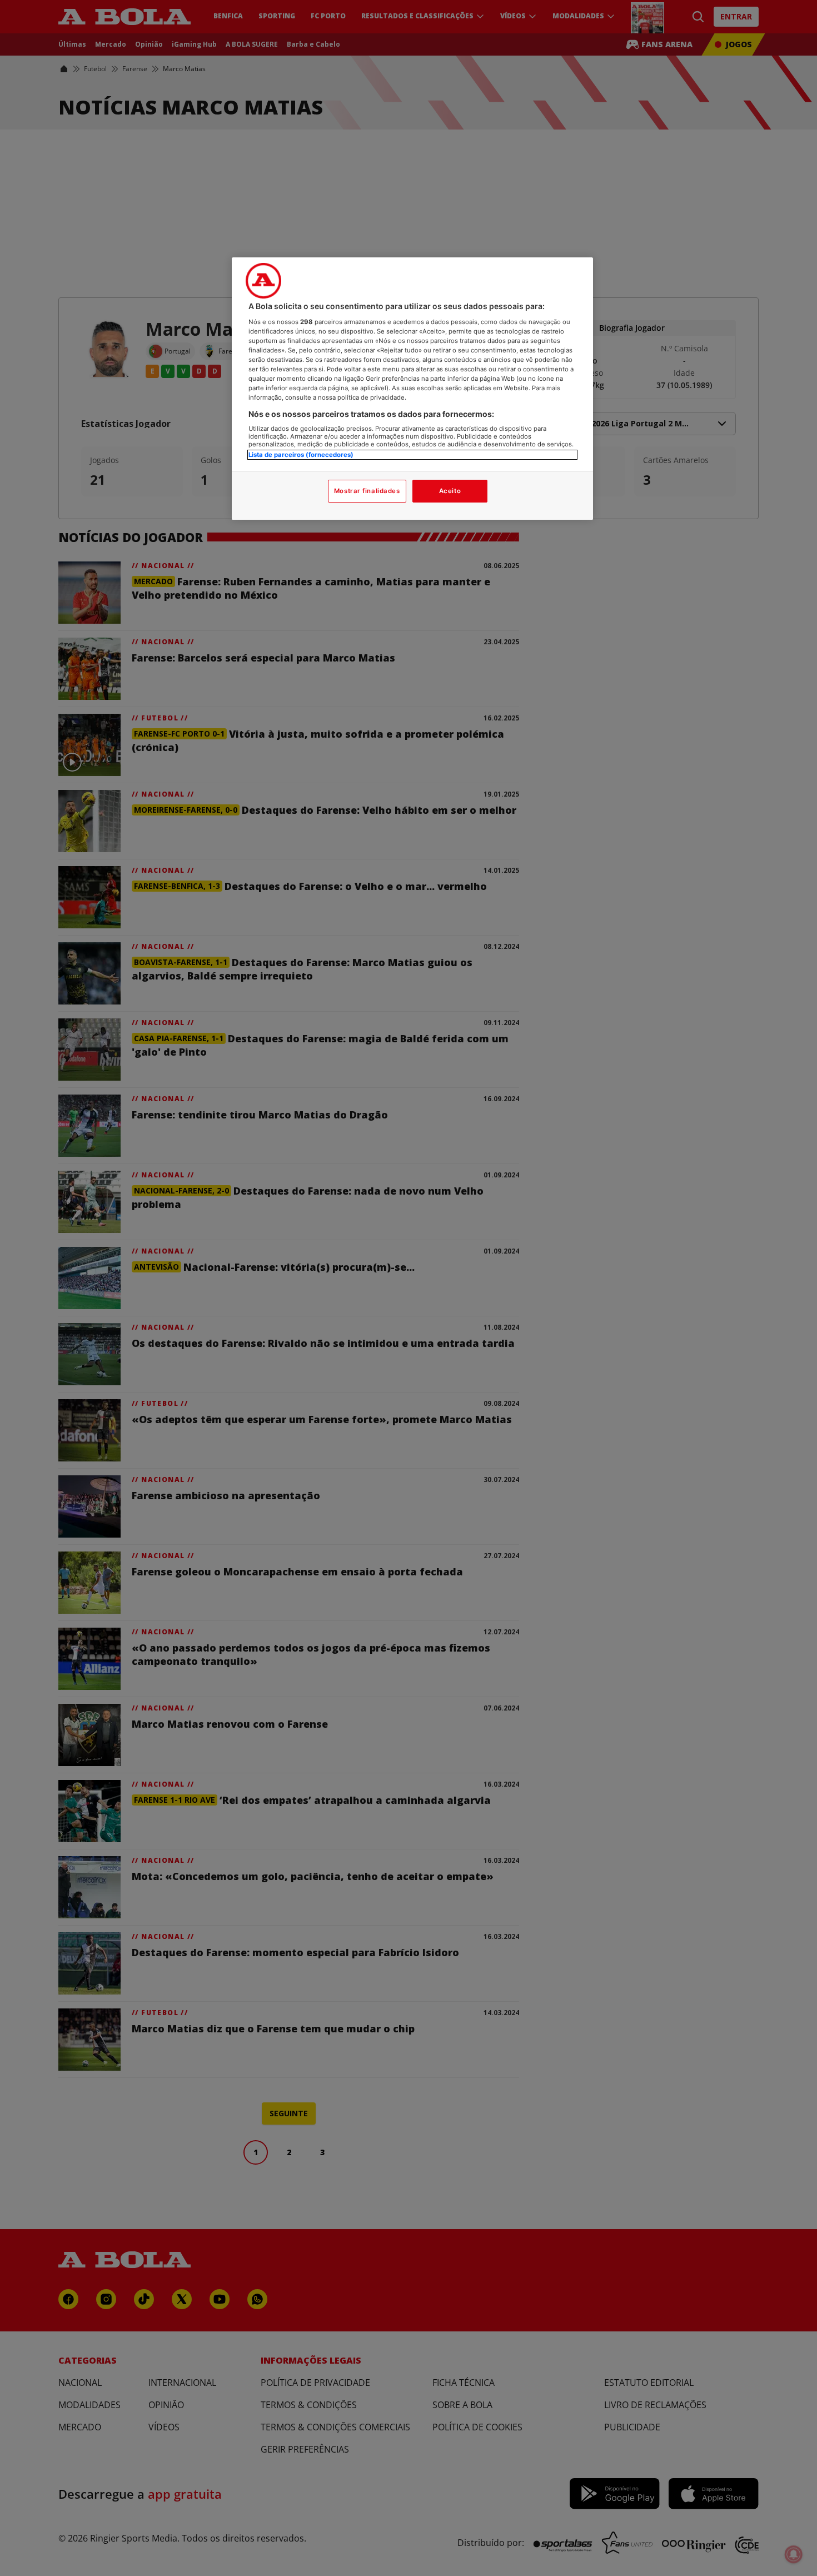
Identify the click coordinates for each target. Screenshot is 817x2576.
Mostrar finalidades (367, 491)
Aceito (450, 491)
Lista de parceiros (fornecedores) (301, 455)
